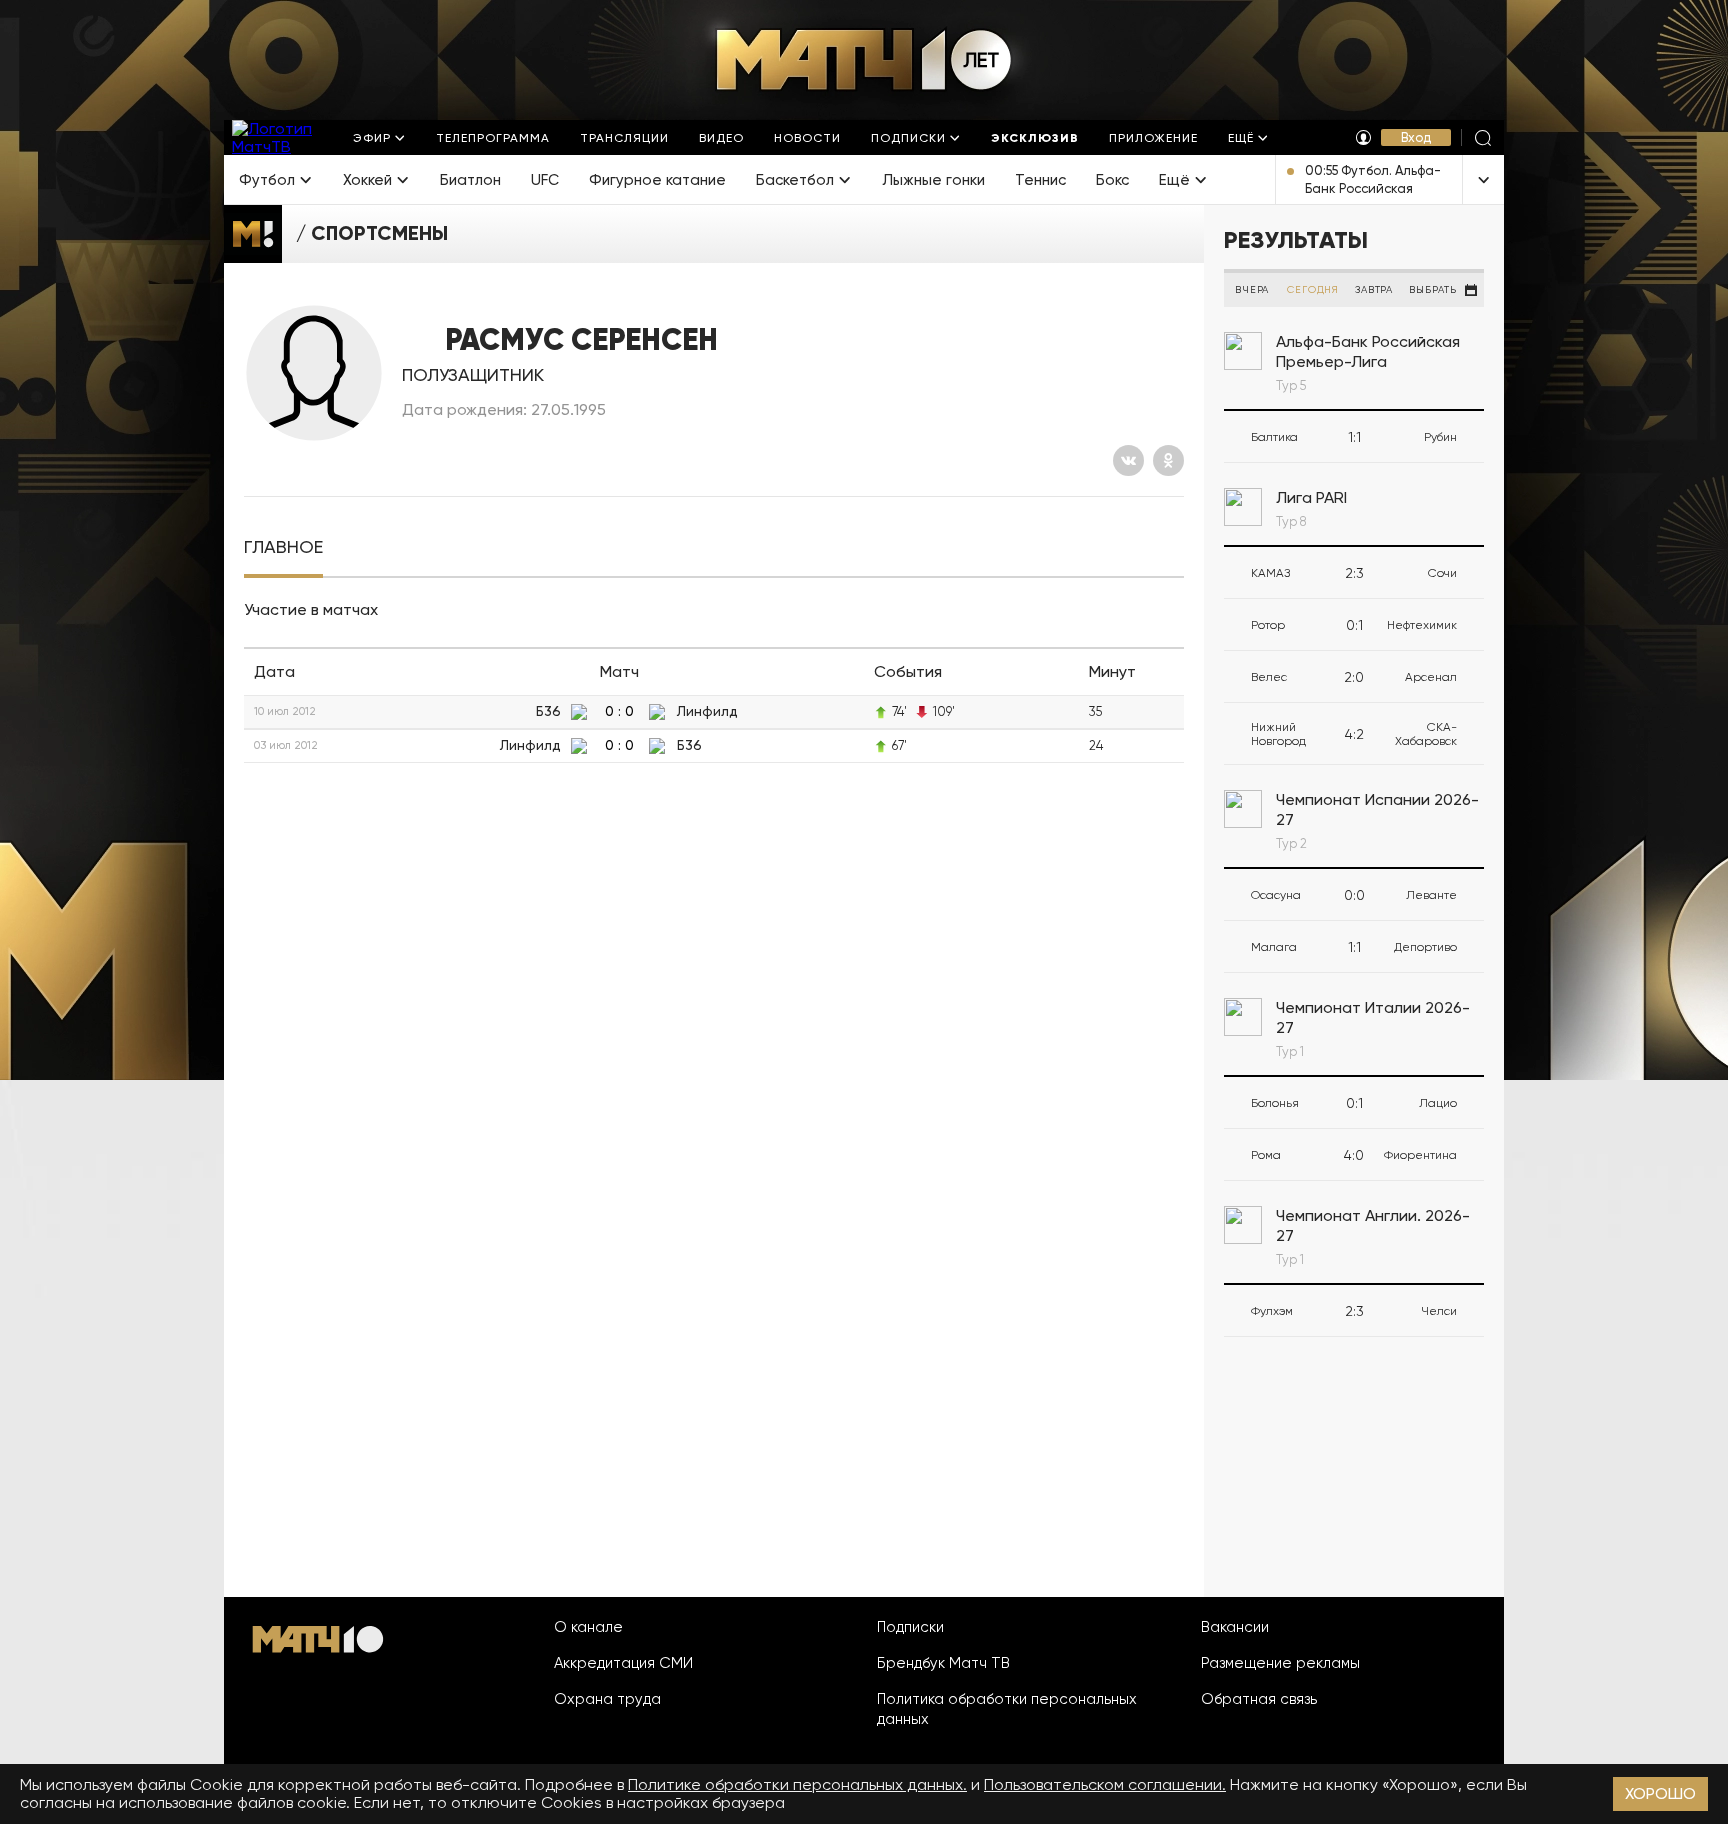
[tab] (283, 547)
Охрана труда (607, 1699)
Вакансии (1235, 1627)
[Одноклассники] (1168, 460)
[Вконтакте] (1128, 460)
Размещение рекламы (1280, 1663)
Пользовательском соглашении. (1105, 1784)
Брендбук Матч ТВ (943, 1663)
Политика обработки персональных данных (1007, 1709)
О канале (588, 1627)
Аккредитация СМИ (623, 1663)
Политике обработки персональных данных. (797, 1784)
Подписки (910, 1627)
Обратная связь (1259, 1699)
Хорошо (1660, 1793)
